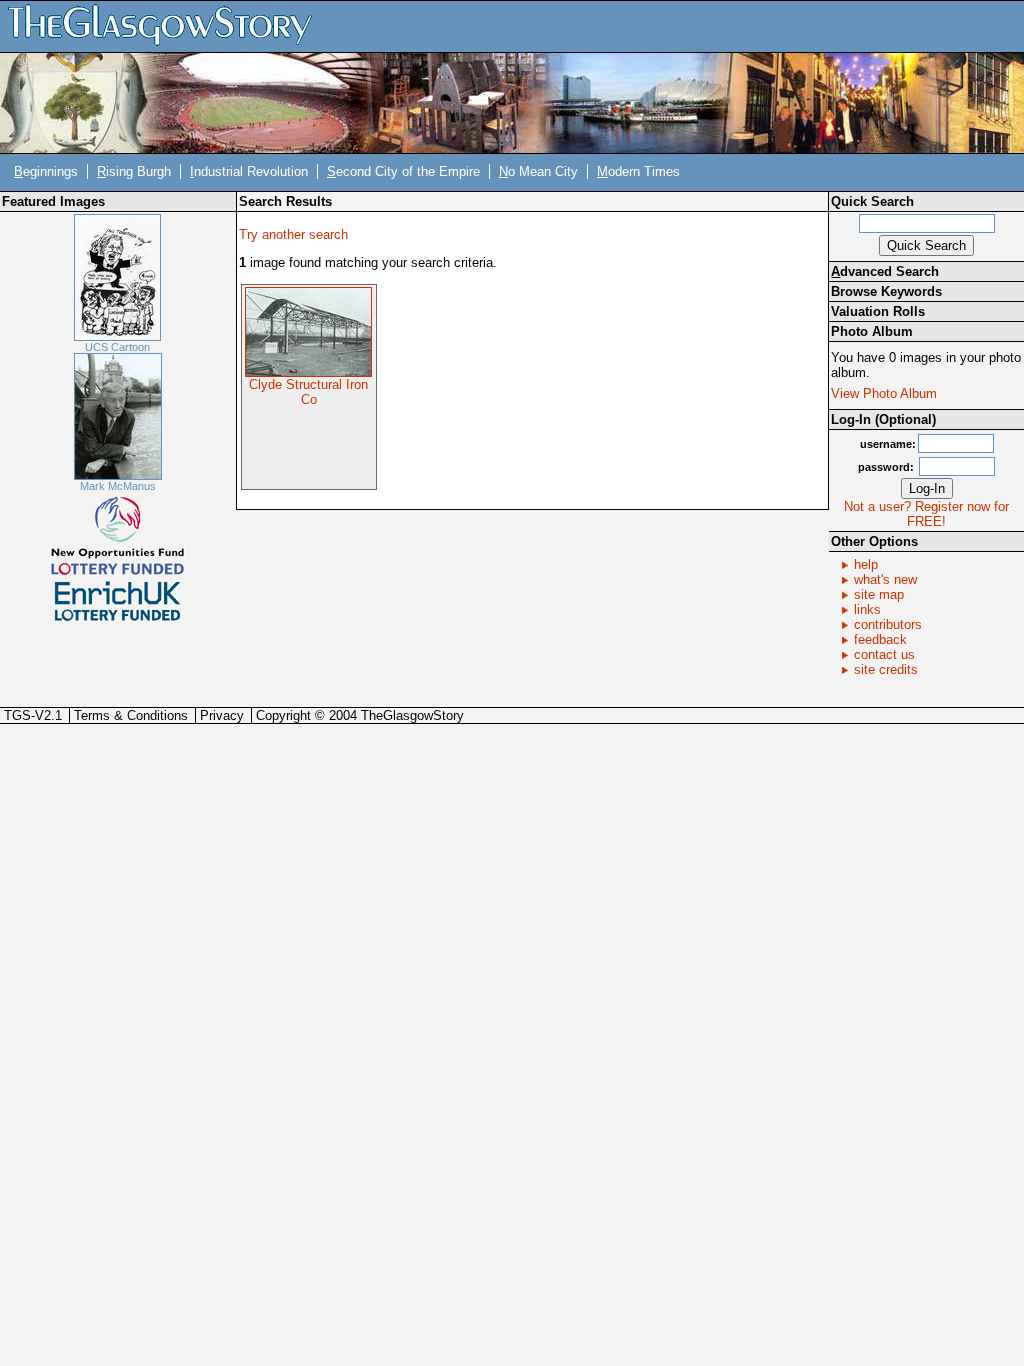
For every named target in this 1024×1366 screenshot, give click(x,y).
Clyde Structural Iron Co (308, 392)
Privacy (222, 715)
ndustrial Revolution (249, 171)
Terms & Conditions (131, 715)
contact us (884, 654)
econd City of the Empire (403, 171)
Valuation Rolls (878, 311)
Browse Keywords (886, 291)
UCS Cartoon (117, 347)
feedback (880, 639)
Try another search (293, 234)
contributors (888, 624)
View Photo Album (884, 393)
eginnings (46, 171)
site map (879, 594)
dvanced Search (885, 271)
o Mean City (538, 171)
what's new (885, 579)
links (867, 609)
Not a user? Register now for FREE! (926, 514)
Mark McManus (118, 486)
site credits (886, 669)
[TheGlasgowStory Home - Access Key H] (167, 25)
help (866, 564)
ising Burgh (134, 171)
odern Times (638, 171)
